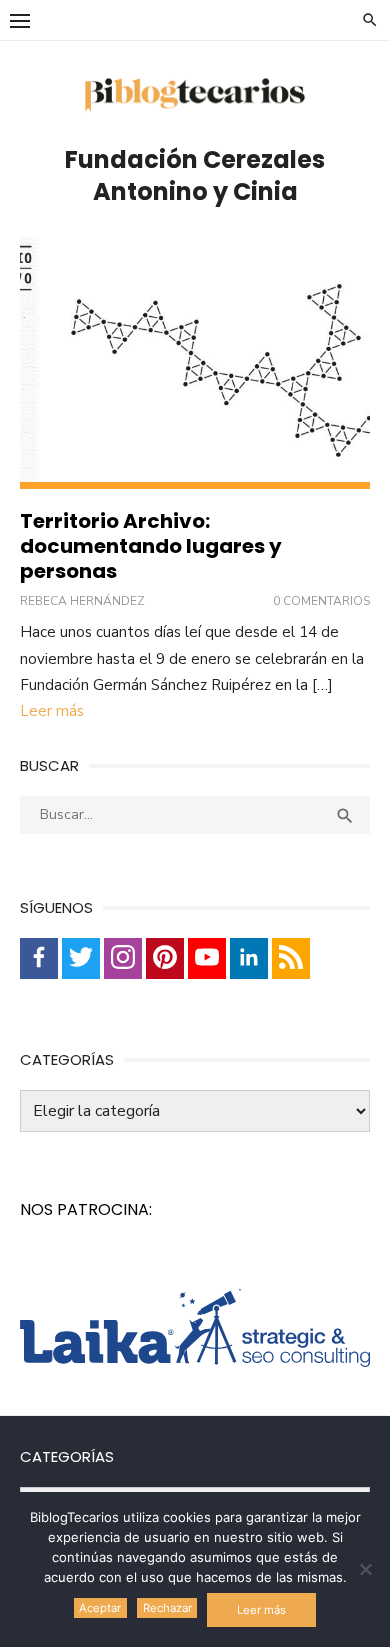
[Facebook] (39, 958)
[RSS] (291, 958)
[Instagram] (123, 958)
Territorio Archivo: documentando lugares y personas (151, 546)
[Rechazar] (365, 1569)
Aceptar (100, 1608)
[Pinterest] (165, 958)
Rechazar (167, 1608)
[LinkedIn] (249, 958)
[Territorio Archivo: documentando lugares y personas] (195, 363)
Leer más (52, 711)
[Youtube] (207, 958)
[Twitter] (81, 958)
